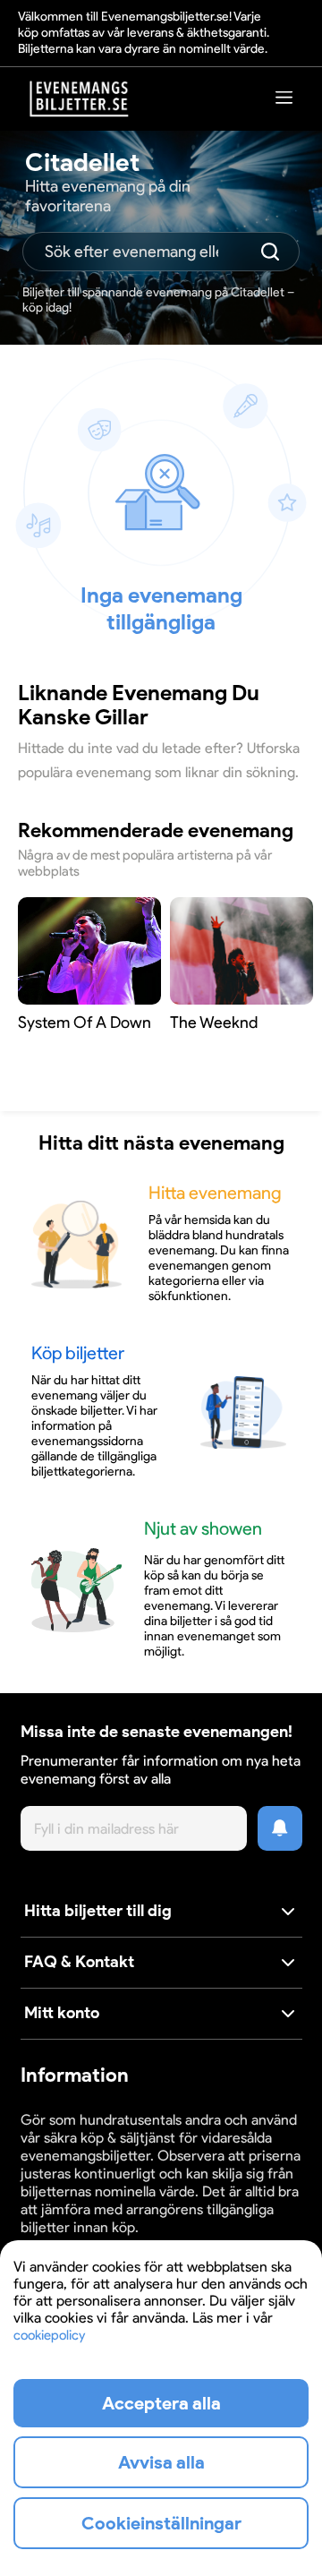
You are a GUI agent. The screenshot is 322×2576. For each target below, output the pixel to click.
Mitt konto (62, 2013)
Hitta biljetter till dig (98, 1911)
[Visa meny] (284, 97)
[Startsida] (80, 99)
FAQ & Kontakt (79, 1962)
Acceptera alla (161, 2403)
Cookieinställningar (161, 2523)
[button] (161, 1912)
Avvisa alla (161, 2462)
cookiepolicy (49, 2335)
